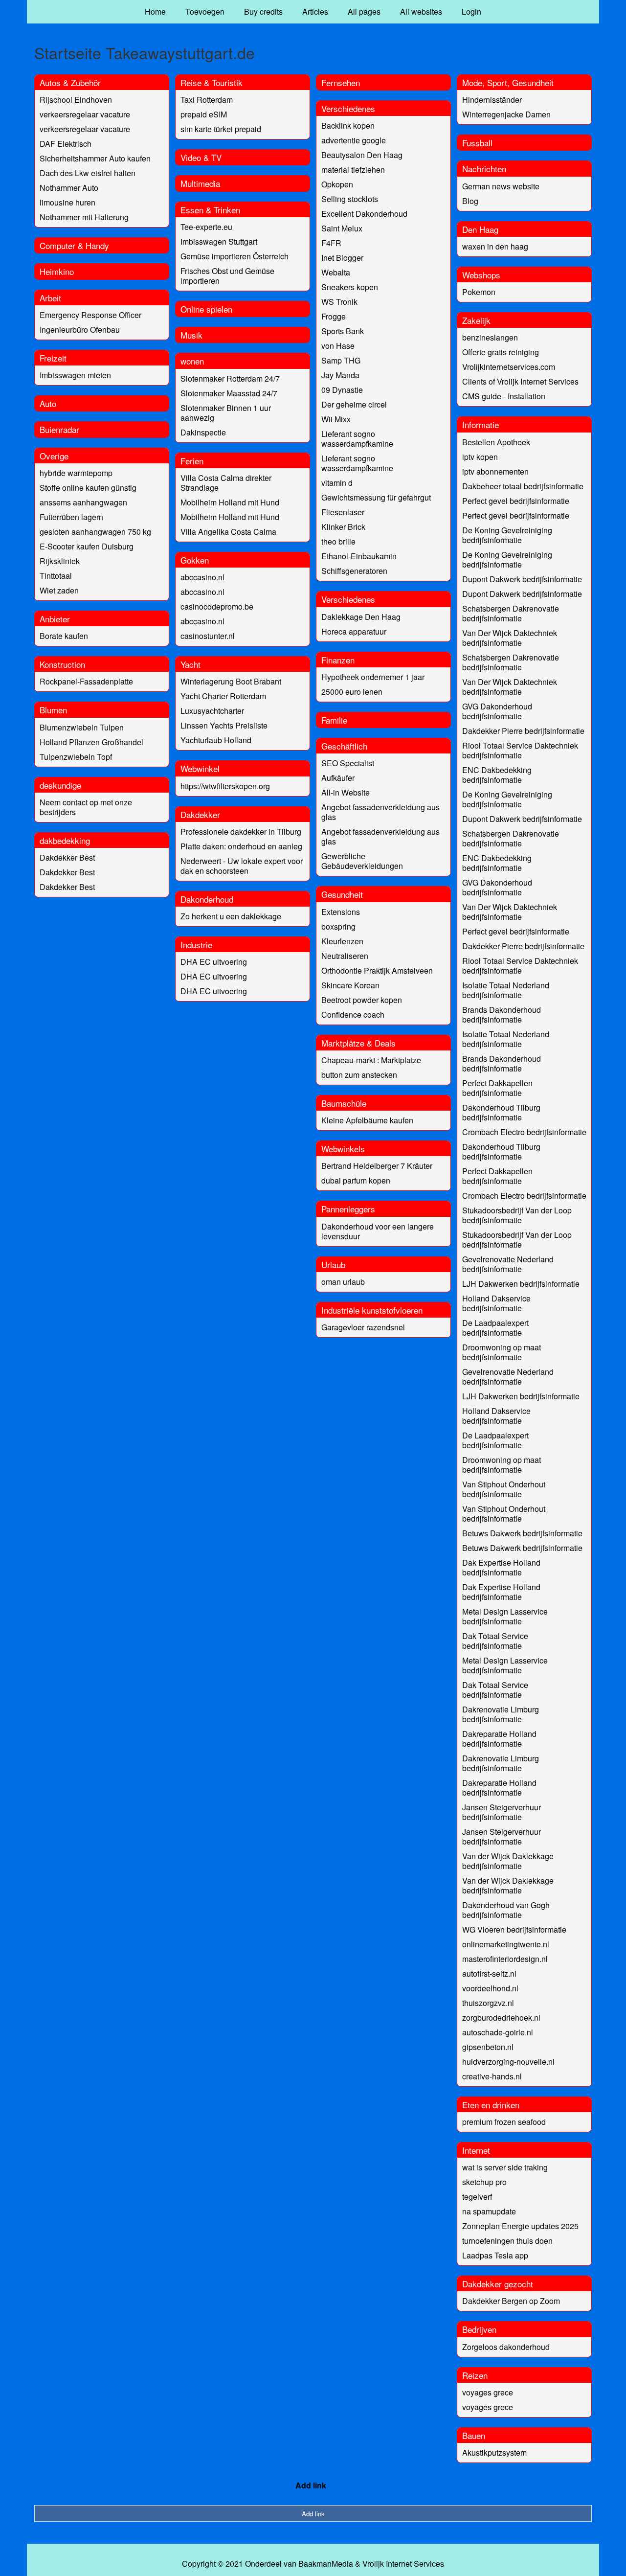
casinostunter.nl (208, 636)
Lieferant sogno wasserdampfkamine (357, 439)
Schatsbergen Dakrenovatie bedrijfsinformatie (511, 613)
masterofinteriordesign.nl (505, 1959)
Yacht (190, 664)
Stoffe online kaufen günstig (88, 488)
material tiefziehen (353, 170)
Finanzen (338, 660)
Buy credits (263, 11)
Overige (54, 456)
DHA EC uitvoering (214, 962)
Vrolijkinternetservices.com (509, 367)
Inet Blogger (342, 258)
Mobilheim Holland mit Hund (230, 502)
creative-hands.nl (492, 2076)
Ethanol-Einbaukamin (359, 556)
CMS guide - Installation (504, 396)
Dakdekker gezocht (498, 2284)
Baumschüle (344, 1103)
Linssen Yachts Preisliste (224, 725)
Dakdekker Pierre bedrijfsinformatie (523, 731)
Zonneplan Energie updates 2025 (520, 2226)
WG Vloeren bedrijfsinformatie (514, 1929)
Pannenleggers (348, 1209)
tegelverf (477, 2197)
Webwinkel (200, 768)
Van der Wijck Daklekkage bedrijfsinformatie (508, 1861)
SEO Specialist (348, 763)
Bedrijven (479, 2329)
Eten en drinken (491, 2105)
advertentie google (354, 140)
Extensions (341, 912)
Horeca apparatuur (354, 631)
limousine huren (67, 202)
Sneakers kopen (350, 287)
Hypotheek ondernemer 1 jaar (373, 677)
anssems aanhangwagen (83, 502)
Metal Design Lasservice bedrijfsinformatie (505, 1616)
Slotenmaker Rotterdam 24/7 (230, 378)
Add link (311, 2485)
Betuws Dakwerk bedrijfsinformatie (522, 1533)
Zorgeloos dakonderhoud (506, 2347)
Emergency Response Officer (90, 315)
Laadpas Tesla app (495, 2255)
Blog (470, 201)
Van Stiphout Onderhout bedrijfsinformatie (504, 1489)
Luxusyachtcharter (212, 711)
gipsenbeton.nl (488, 2047)
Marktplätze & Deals (358, 1043)
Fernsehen (341, 82)
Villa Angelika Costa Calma (228, 532)
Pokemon (479, 292)
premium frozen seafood (504, 2122)
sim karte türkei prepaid (221, 129)
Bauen (474, 2435)
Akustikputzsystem (494, 2452)
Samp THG (341, 360)
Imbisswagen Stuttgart (219, 241)
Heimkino (57, 271)
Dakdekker (200, 814)
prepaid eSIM (204, 114)
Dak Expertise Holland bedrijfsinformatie (501, 1567)
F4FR (331, 243)
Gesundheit (342, 894)
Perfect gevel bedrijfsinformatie (516, 501)
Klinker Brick (343, 527)
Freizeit (53, 358)
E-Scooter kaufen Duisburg (87, 546)
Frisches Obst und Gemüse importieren (227, 276)
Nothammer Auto (69, 188)
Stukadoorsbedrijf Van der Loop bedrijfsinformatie (517, 1215)
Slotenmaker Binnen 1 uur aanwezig (226, 413)
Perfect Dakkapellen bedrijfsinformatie (497, 1088)
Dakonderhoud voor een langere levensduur (378, 1231)
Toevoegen (205, 11)
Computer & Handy (74, 245)
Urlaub (333, 1265)
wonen (192, 361)
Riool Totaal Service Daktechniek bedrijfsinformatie (520, 750)
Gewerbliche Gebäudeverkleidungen (362, 861)
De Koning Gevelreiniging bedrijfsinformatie (507, 535)
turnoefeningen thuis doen (507, 2241)
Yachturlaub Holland (216, 740)
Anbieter (55, 619)
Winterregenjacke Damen (506, 114)
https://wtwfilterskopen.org (225, 786)
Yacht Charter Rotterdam (223, 696)
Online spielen (206, 309)
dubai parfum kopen (356, 1180)
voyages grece (488, 2392)
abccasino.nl (202, 577)
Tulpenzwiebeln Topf (76, 757)
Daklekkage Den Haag (361, 617)
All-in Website (346, 792)
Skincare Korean (350, 985)
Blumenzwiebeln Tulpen (82, 727)
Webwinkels (343, 1149)
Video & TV (201, 157)
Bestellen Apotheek (496, 442)
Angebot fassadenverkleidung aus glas (380, 812)
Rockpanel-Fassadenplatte (86, 681)
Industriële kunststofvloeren (372, 1310)
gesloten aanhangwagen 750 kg (95, 532)
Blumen (53, 710)
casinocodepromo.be (217, 606)
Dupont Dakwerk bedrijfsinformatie (522, 579)
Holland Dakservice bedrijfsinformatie (496, 1303)
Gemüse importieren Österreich (235, 256)
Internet (476, 2150)
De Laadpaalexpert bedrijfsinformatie (495, 1328)
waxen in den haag (495, 246)
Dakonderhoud (207, 899)
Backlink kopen (348, 125)
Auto (48, 403)
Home (155, 11)
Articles (315, 11)
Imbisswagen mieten (75, 375)
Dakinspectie (203, 432)
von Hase (338, 346)
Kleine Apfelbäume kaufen (367, 1120)
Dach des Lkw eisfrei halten (88, 173)
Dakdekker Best (67, 857)
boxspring (338, 926)
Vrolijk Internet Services (403, 2564)
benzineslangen (490, 337)
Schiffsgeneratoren (354, 571)
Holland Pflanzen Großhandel (91, 742)
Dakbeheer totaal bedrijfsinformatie (523, 486)
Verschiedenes (348, 108)
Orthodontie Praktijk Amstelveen (377, 970)
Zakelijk (476, 320)
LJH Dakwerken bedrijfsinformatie (521, 1284)
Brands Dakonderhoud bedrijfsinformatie (502, 1014)
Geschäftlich (344, 746)
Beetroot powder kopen (362, 1000)
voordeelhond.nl (490, 1988)
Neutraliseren (345, 956)
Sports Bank (343, 331)
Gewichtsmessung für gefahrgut (376, 497)
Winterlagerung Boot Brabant (231, 681)
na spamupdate (489, 2211)
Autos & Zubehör (70, 82)
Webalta (336, 272)
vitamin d (337, 483)
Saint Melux (342, 228)
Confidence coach (353, 1014)
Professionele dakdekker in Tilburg (241, 832)
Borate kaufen (64, 636)
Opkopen (337, 184)
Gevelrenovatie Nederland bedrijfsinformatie (508, 1264)
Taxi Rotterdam (207, 100)
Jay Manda (340, 375)
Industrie (196, 945)
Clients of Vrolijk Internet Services (520, 381)
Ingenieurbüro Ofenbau (80, 330)
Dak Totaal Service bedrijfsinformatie (495, 1641)
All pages (364, 11)
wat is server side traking (505, 2167)
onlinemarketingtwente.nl (506, 1944)
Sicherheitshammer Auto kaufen (95, 158)
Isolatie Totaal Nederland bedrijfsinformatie (506, 990)
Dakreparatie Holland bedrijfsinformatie (499, 1739)
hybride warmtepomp (76, 473)
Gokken (195, 560)
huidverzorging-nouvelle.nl (508, 2062)
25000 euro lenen (352, 692)
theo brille (338, 541)
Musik (191, 335)
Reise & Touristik (212, 82)
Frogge (334, 316)
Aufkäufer (338, 778)
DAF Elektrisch (66, 144)
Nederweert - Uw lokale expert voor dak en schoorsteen (242, 866)
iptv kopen (480, 457)
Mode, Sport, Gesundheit (508, 82)
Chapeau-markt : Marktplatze (371, 1060)
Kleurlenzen (342, 941)
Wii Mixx (336, 419)
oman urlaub (343, 1282)
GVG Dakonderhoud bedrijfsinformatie (497, 711)
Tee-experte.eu (206, 227)
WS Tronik (339, 302)
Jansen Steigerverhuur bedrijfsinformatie (502, 1812)
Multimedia (200, 183)
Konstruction (62, 664)
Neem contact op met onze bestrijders (86, 807)
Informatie (481, 424)
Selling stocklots (350, 199)
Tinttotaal (56, 576)
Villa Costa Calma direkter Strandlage (226, 483)
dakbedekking (65, 840)
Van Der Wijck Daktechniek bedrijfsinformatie (510, 638)
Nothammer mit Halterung (84, 217)
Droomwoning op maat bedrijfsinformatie (502, 1352)
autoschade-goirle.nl (498, 2032)
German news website (501, 186)
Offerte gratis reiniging (501, 352)
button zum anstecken (359, 1075)
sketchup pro (484, 2182)
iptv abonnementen (495, 471)
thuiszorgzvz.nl (488, 2003)
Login (471, 11)
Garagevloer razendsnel (363, 1327)
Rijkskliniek (60, 561)
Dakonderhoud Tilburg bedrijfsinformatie (501, 1112)
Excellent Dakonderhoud (364, 214)
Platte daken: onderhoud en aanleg (241, 846)
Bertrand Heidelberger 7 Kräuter (377, 1166)
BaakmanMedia (326, 2564)
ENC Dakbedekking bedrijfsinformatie (497, 775)
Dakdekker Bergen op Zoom (511, 2301)
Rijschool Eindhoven (76, 100)
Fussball (477, 143)
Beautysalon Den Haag (362, 155)
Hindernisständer (492, 100)
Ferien (192, 461)
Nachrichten (484, 169)
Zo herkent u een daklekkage (231, 916)
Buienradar (59, 429)
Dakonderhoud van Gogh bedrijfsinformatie (506, 1910)
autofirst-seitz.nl (489, 1973)
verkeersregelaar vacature (85, 114)
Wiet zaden (59, 590)
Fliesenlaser (343, 512)
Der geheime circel (354, 404)
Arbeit (50, 298)
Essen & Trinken (210, 210)
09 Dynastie (342, 390)
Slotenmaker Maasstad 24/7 (229, 393)
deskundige (60, 785)
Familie (334, 720)
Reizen (475, 2375)
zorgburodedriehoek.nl (501, 2017)
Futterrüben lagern (71, 517)
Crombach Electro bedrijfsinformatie (524, 1132)
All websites (421, 11)
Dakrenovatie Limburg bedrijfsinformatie (501, 1714)
